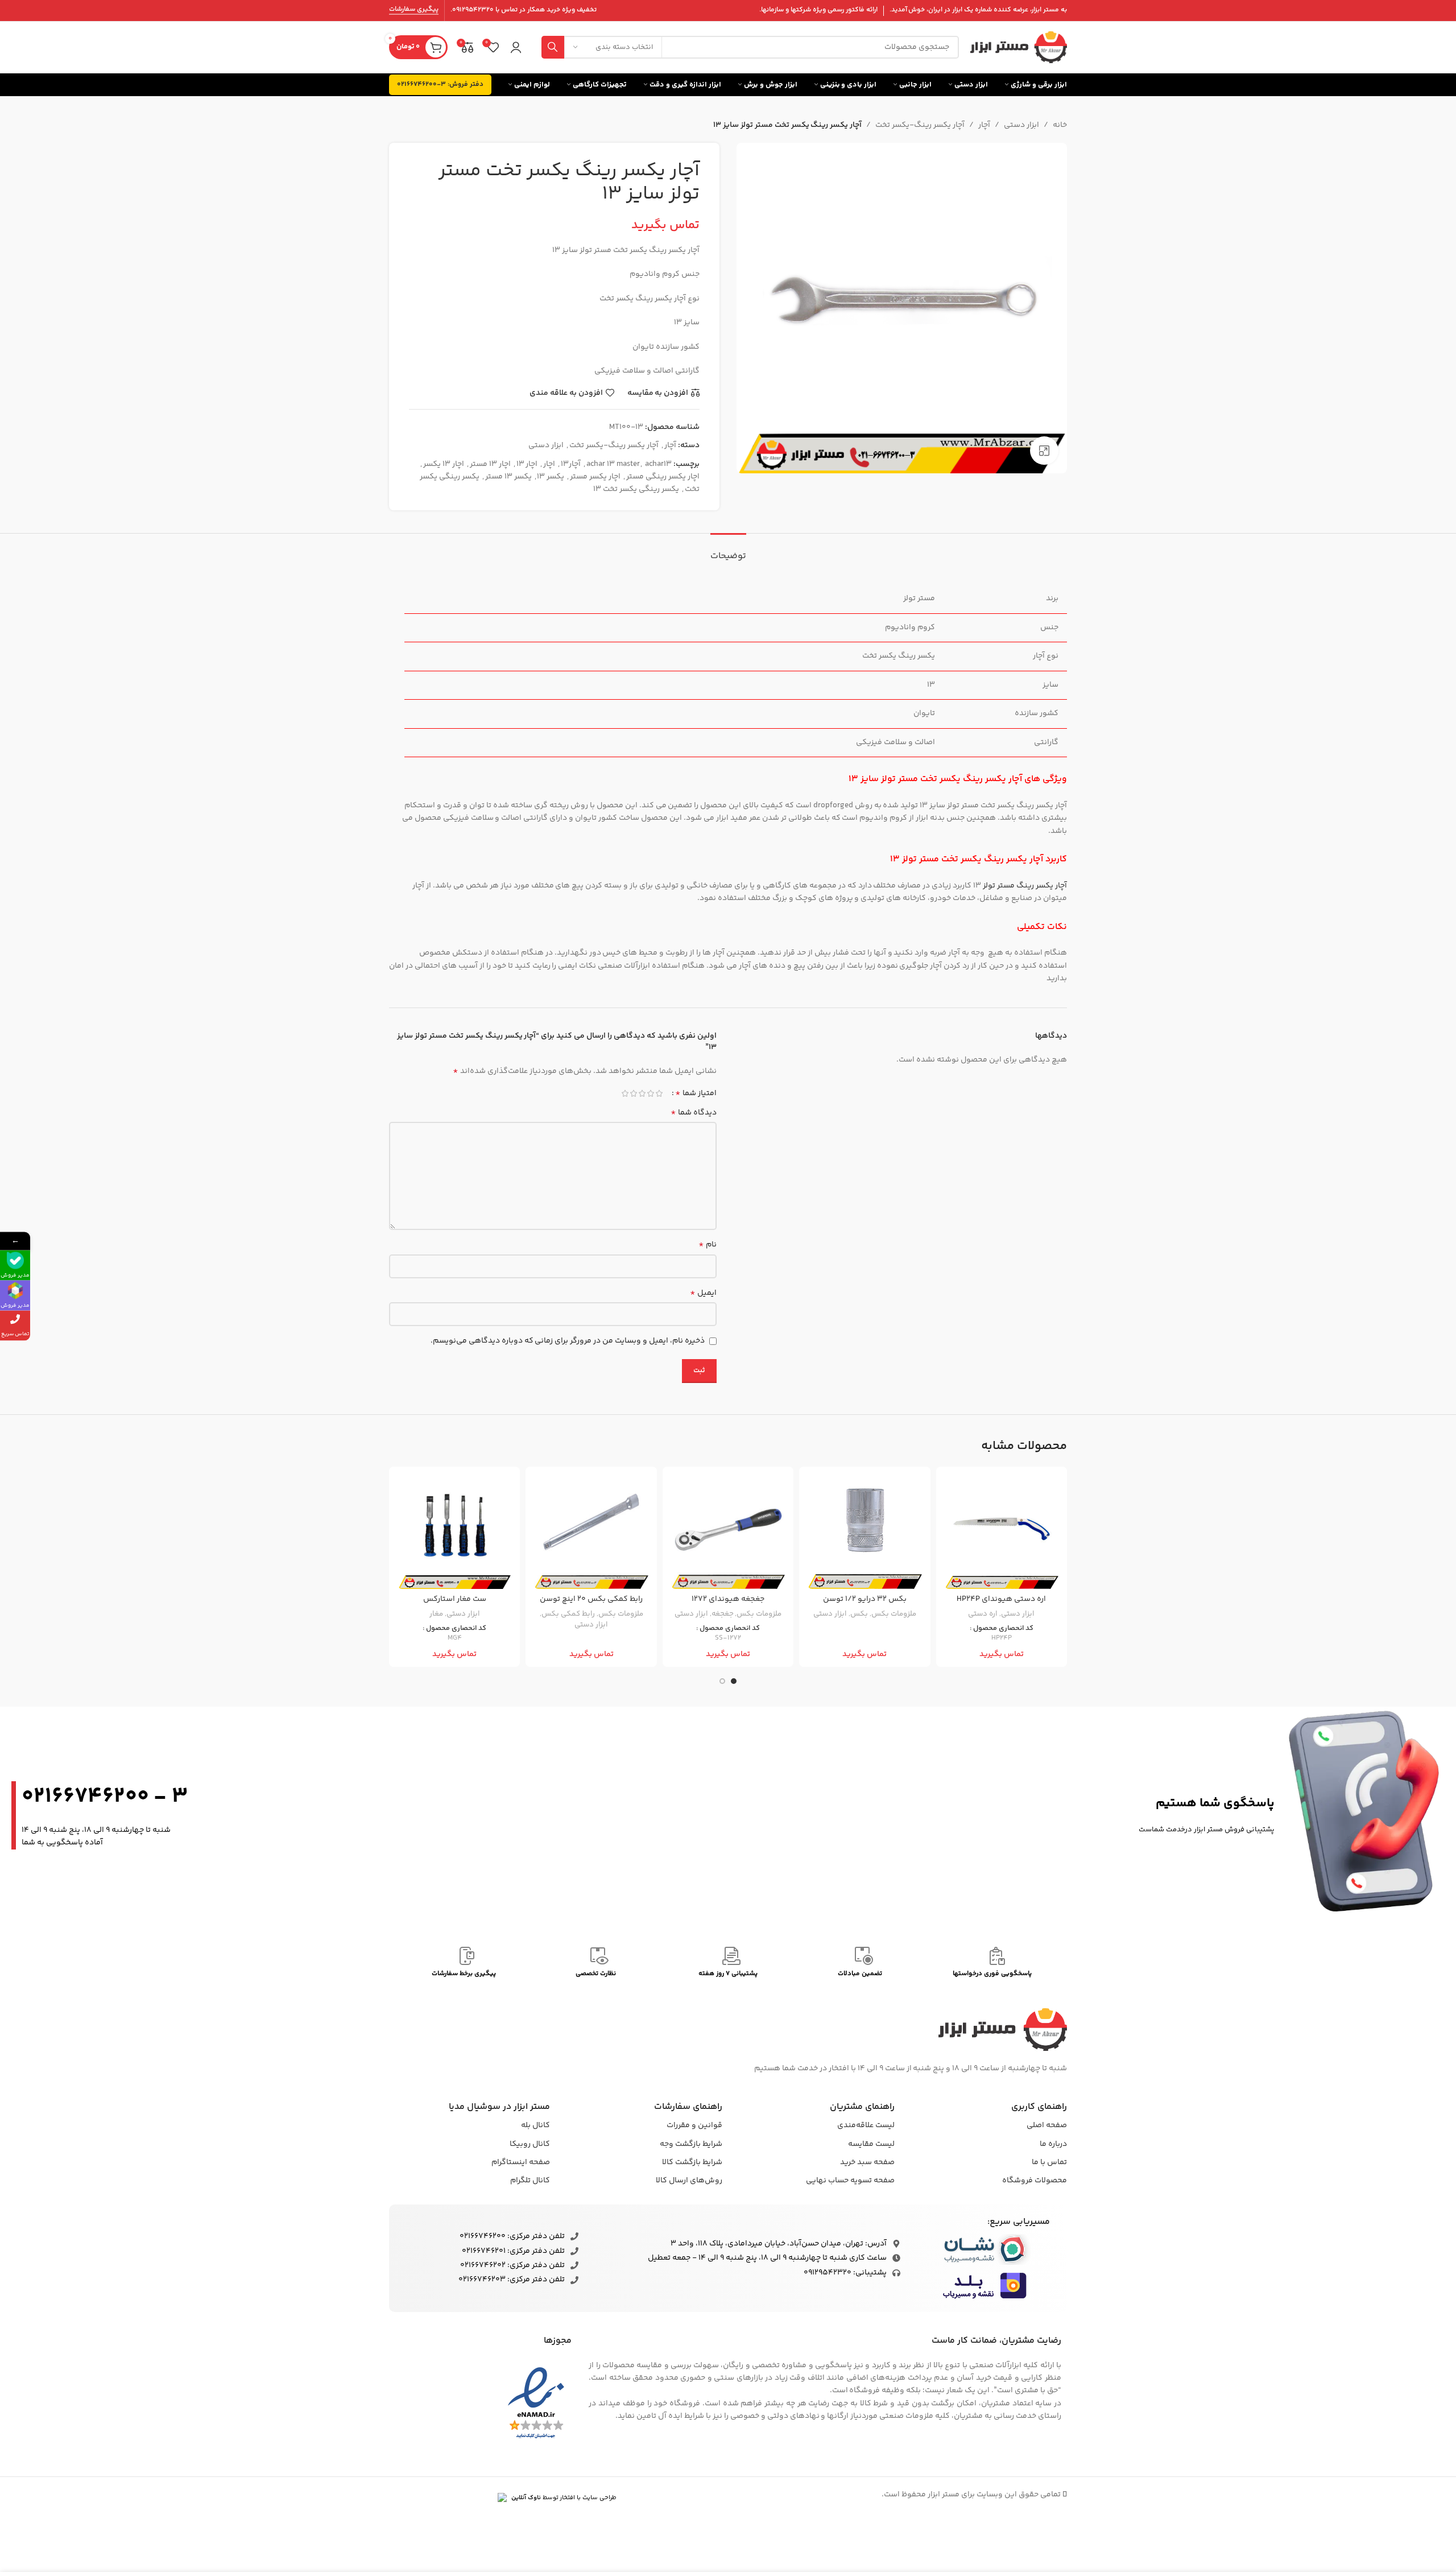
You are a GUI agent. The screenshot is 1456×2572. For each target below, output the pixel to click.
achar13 (658, 464)
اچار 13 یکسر (444, 464)
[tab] (728, 550)
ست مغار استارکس (455, 1599)
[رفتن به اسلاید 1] (734, 1681)
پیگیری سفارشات (414, 10)
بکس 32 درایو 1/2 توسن (865, 1599)
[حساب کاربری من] (516, 47)
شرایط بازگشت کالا (692, 2162)
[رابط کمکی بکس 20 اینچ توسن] (591, 1532)
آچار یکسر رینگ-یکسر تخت (920, 125)
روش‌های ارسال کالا (689, 2181)
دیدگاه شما (694, 1113)
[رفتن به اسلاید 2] (722, 1681)
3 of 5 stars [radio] (642, 1093)
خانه (1060, 125)
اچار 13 (527, 464)
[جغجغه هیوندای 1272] (728, 1532)
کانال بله (535, 2125)
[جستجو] (553, 47)
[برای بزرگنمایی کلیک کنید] (1044, 451)
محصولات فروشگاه (1035, 2181)
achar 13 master (613, 464)
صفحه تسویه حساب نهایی (850, 2181)
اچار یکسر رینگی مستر (663, 477)
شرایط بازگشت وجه (691, 2144)
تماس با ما (1049, 2162)
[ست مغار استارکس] (454, 1532)
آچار (984, 125)
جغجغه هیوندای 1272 (728, 1599)
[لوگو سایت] (1019, 47)
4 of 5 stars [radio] (633, 1093)
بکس (859, 1614)
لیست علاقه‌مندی (866, 2125)
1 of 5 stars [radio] (659, 1093)
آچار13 (571, 464)
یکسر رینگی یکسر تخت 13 (636, 489)
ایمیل (703, 1293)
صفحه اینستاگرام (521, 2162)
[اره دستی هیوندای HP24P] (1002, 1532)
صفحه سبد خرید (867, 2162)
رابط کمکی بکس (568, 1614)
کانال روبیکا (530, 2144)
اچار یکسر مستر (595, 477)
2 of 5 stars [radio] (650, 1093)
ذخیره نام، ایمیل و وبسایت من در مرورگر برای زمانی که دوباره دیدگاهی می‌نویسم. (568, 1341)
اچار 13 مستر (490, 464)
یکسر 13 (551, 477)
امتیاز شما (696, 1093)
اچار (549, 464)
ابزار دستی (1021, 125)
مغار (436, 1614)
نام (708, 1245)
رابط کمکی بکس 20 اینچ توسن (591, 1599)
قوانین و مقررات (694, 2125)
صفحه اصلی (1047, 2125)
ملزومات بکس (894, 1614)
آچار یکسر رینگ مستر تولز (1025, 886)
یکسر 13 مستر (508, 477)
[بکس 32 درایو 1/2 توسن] (864, 1532)
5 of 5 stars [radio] (625, 1093)
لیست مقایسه (871, 2144)
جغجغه (723, 1614)
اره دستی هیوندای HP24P (1001, 1599)
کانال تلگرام (530, 2181)
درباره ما (1053, 2144)
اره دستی (983, 1614)
